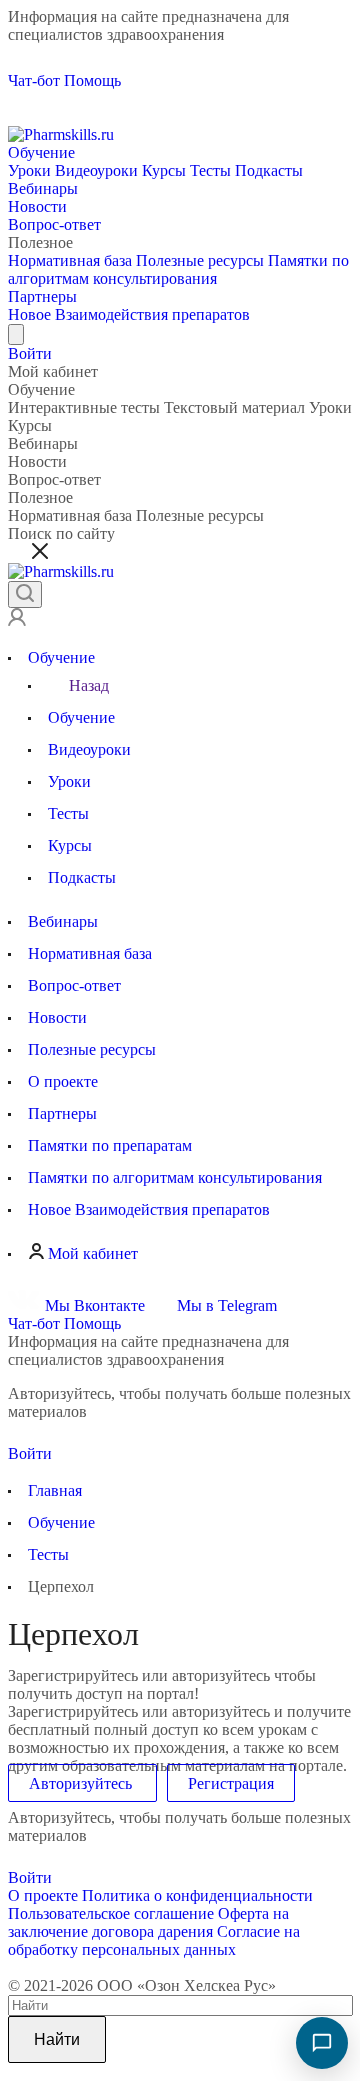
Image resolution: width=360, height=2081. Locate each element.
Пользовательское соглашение (111, 1913)
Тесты (210, 170)
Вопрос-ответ (54, 224)
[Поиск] (25, 594)
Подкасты (269, 170)
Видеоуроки (96, 170)
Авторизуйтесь (82, 1783)
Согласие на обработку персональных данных (154, 1940)
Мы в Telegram (225, 1305)
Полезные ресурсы (200, 260)
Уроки (29, 170)
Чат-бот (34, 80)
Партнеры (42, 296)
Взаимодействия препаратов (129, 314)
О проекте (43, 1895)
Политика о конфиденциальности (197, 1895)
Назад (89, 685)
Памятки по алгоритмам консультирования (178, 269)
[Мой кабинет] (17, 620)
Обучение (41, 152)
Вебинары (43, 188)
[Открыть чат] (322, 2043)
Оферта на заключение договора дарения (148, 1922)
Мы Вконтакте (95, 1305)
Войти (32, 353)
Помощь (92, 80)
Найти (57, 2039)
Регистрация (231, 1783)
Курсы (164, 170)
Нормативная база (70, 260)
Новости (37, 206)
